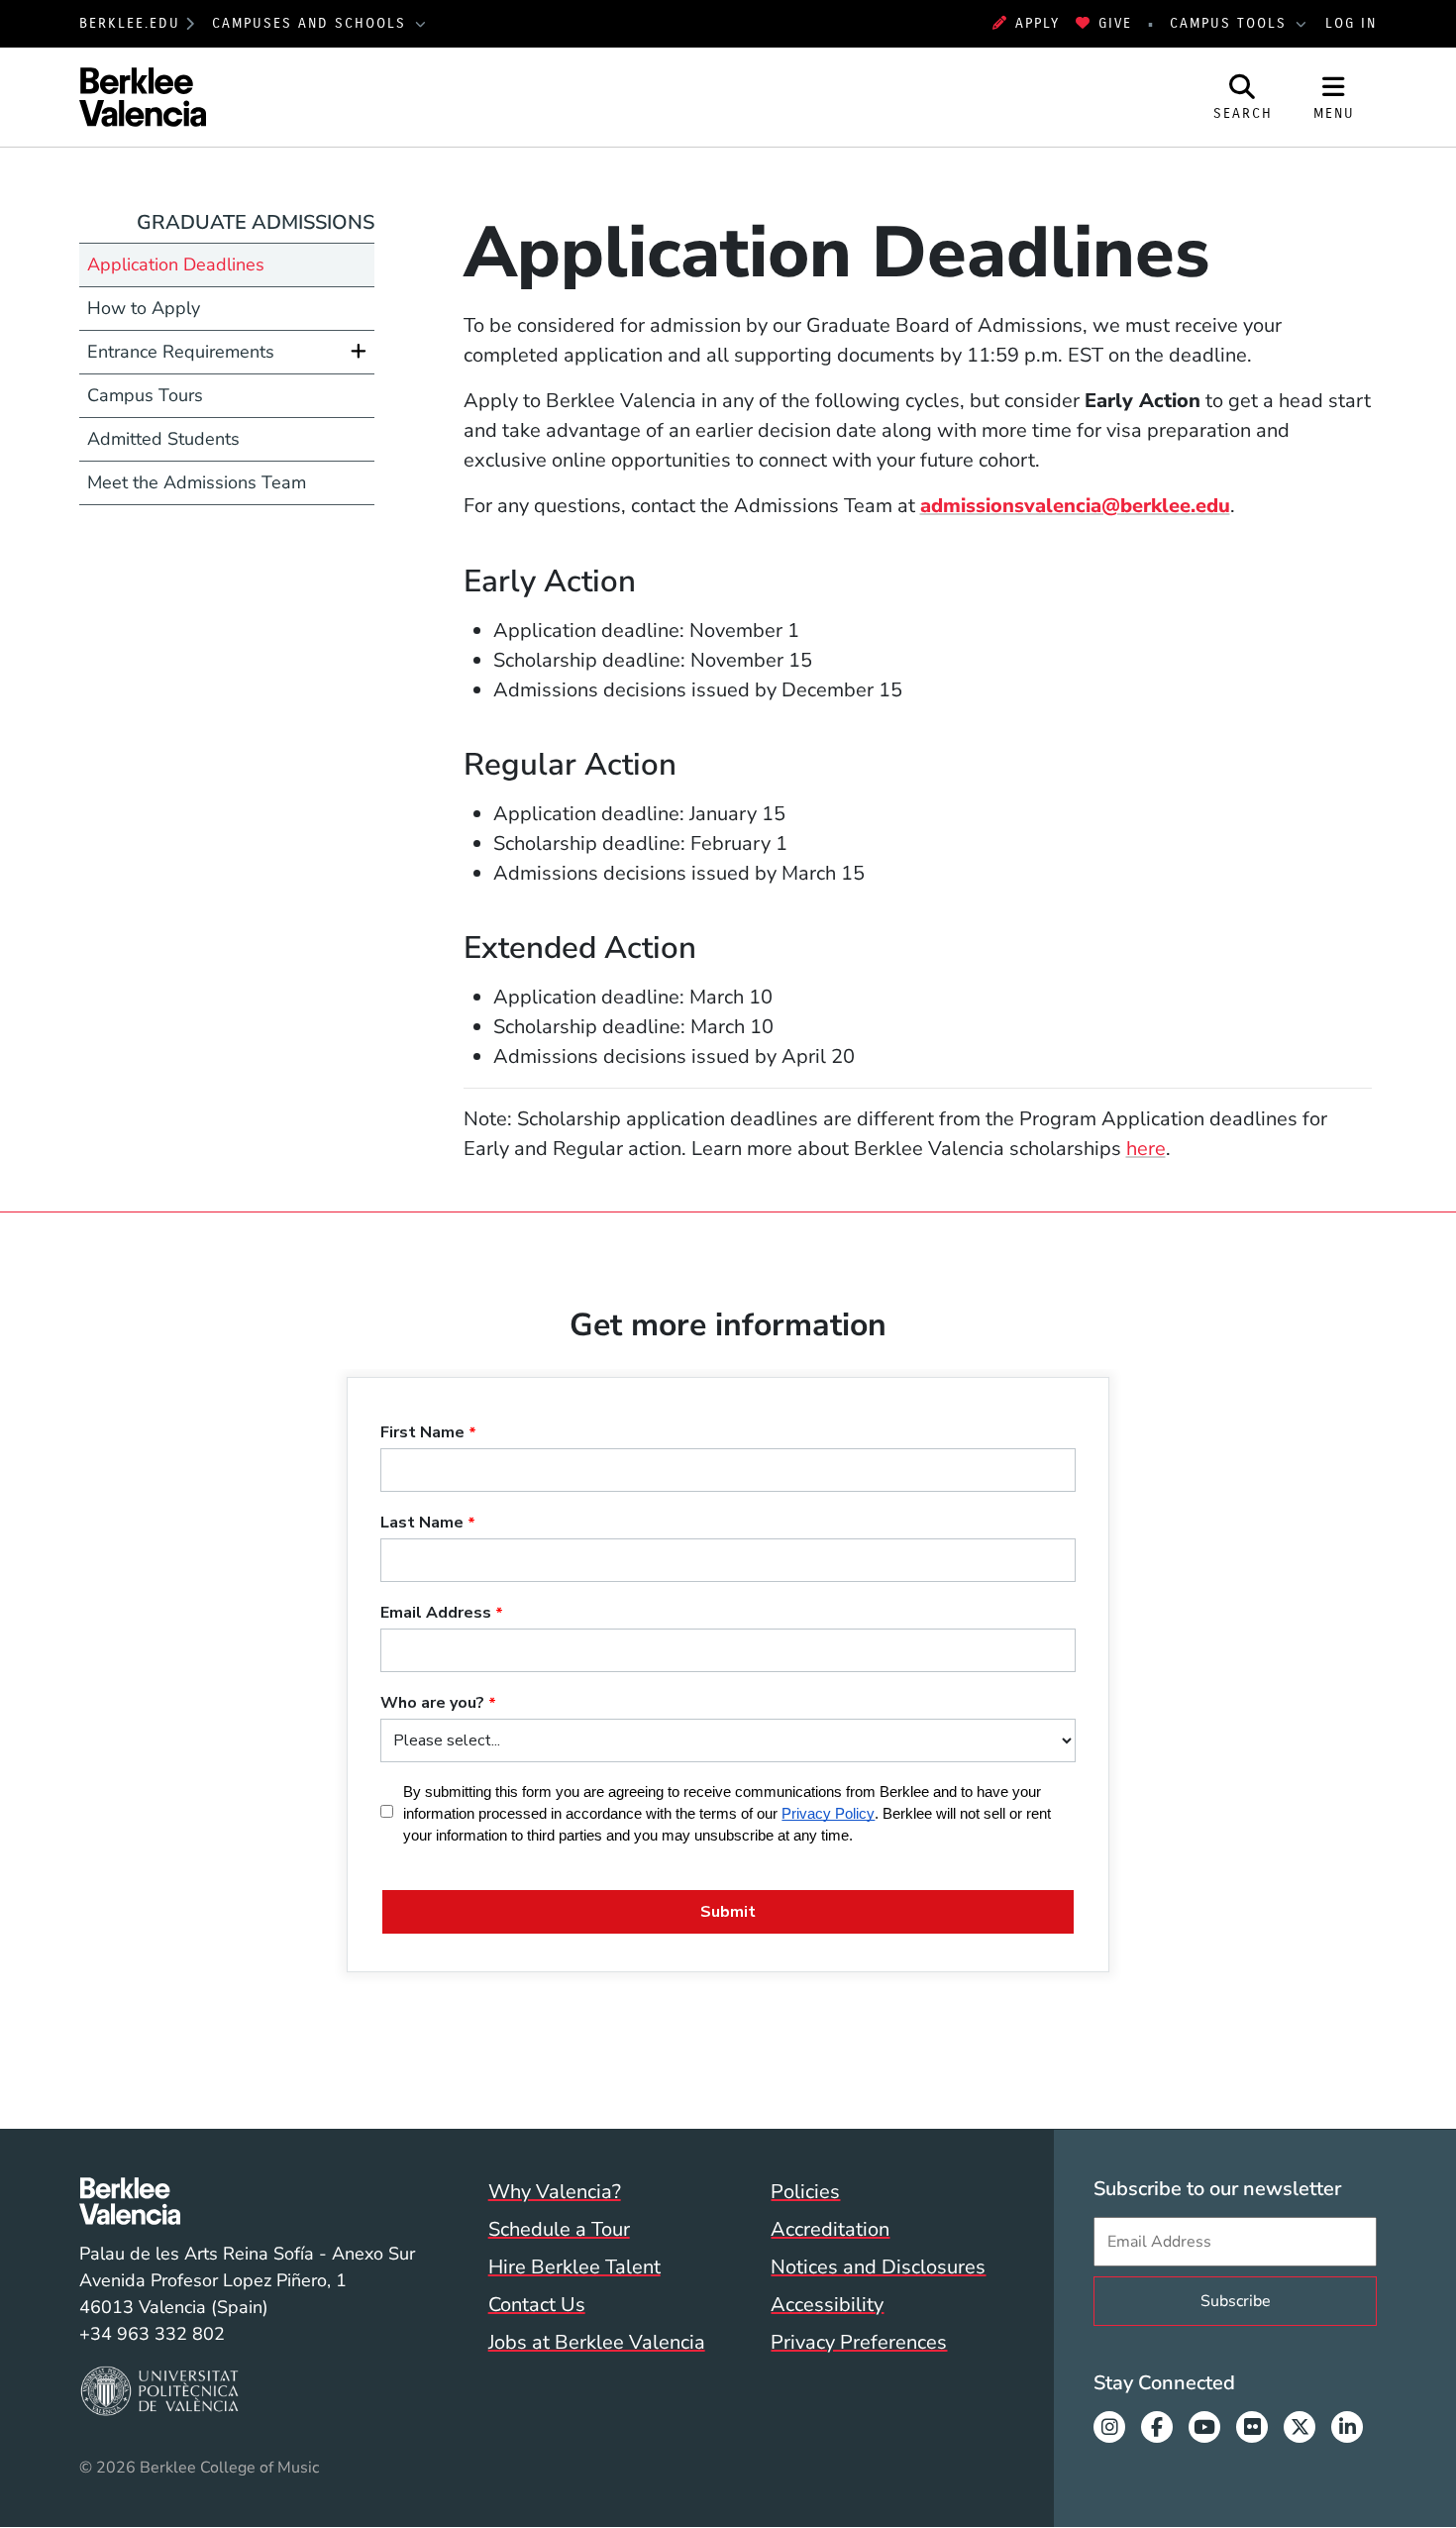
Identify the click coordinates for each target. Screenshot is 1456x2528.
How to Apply (144, 308)
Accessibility (827, 2305)
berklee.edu (130, 23)
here (1146, 1149)
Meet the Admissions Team (197, 482)
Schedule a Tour (559, 2229)
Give (1115, 23)
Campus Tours (145, 395)
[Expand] (359, 352)
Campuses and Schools (312, 23)
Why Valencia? (555, 2192)
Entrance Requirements (181, 352)
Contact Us (537, 2305)
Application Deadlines (176, 264)
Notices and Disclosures (878, 2267)
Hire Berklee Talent (574, 2267)
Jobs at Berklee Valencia (597, 2342)
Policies (805, 2192)
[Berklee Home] (247, 2201)
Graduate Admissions (256, 222)
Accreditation (830, 2229)
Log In (1351, 23)
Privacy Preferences (859, 2342)
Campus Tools (1231, 23)
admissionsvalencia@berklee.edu (1075, 506)
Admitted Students (163, 439)
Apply (1038, 23)
